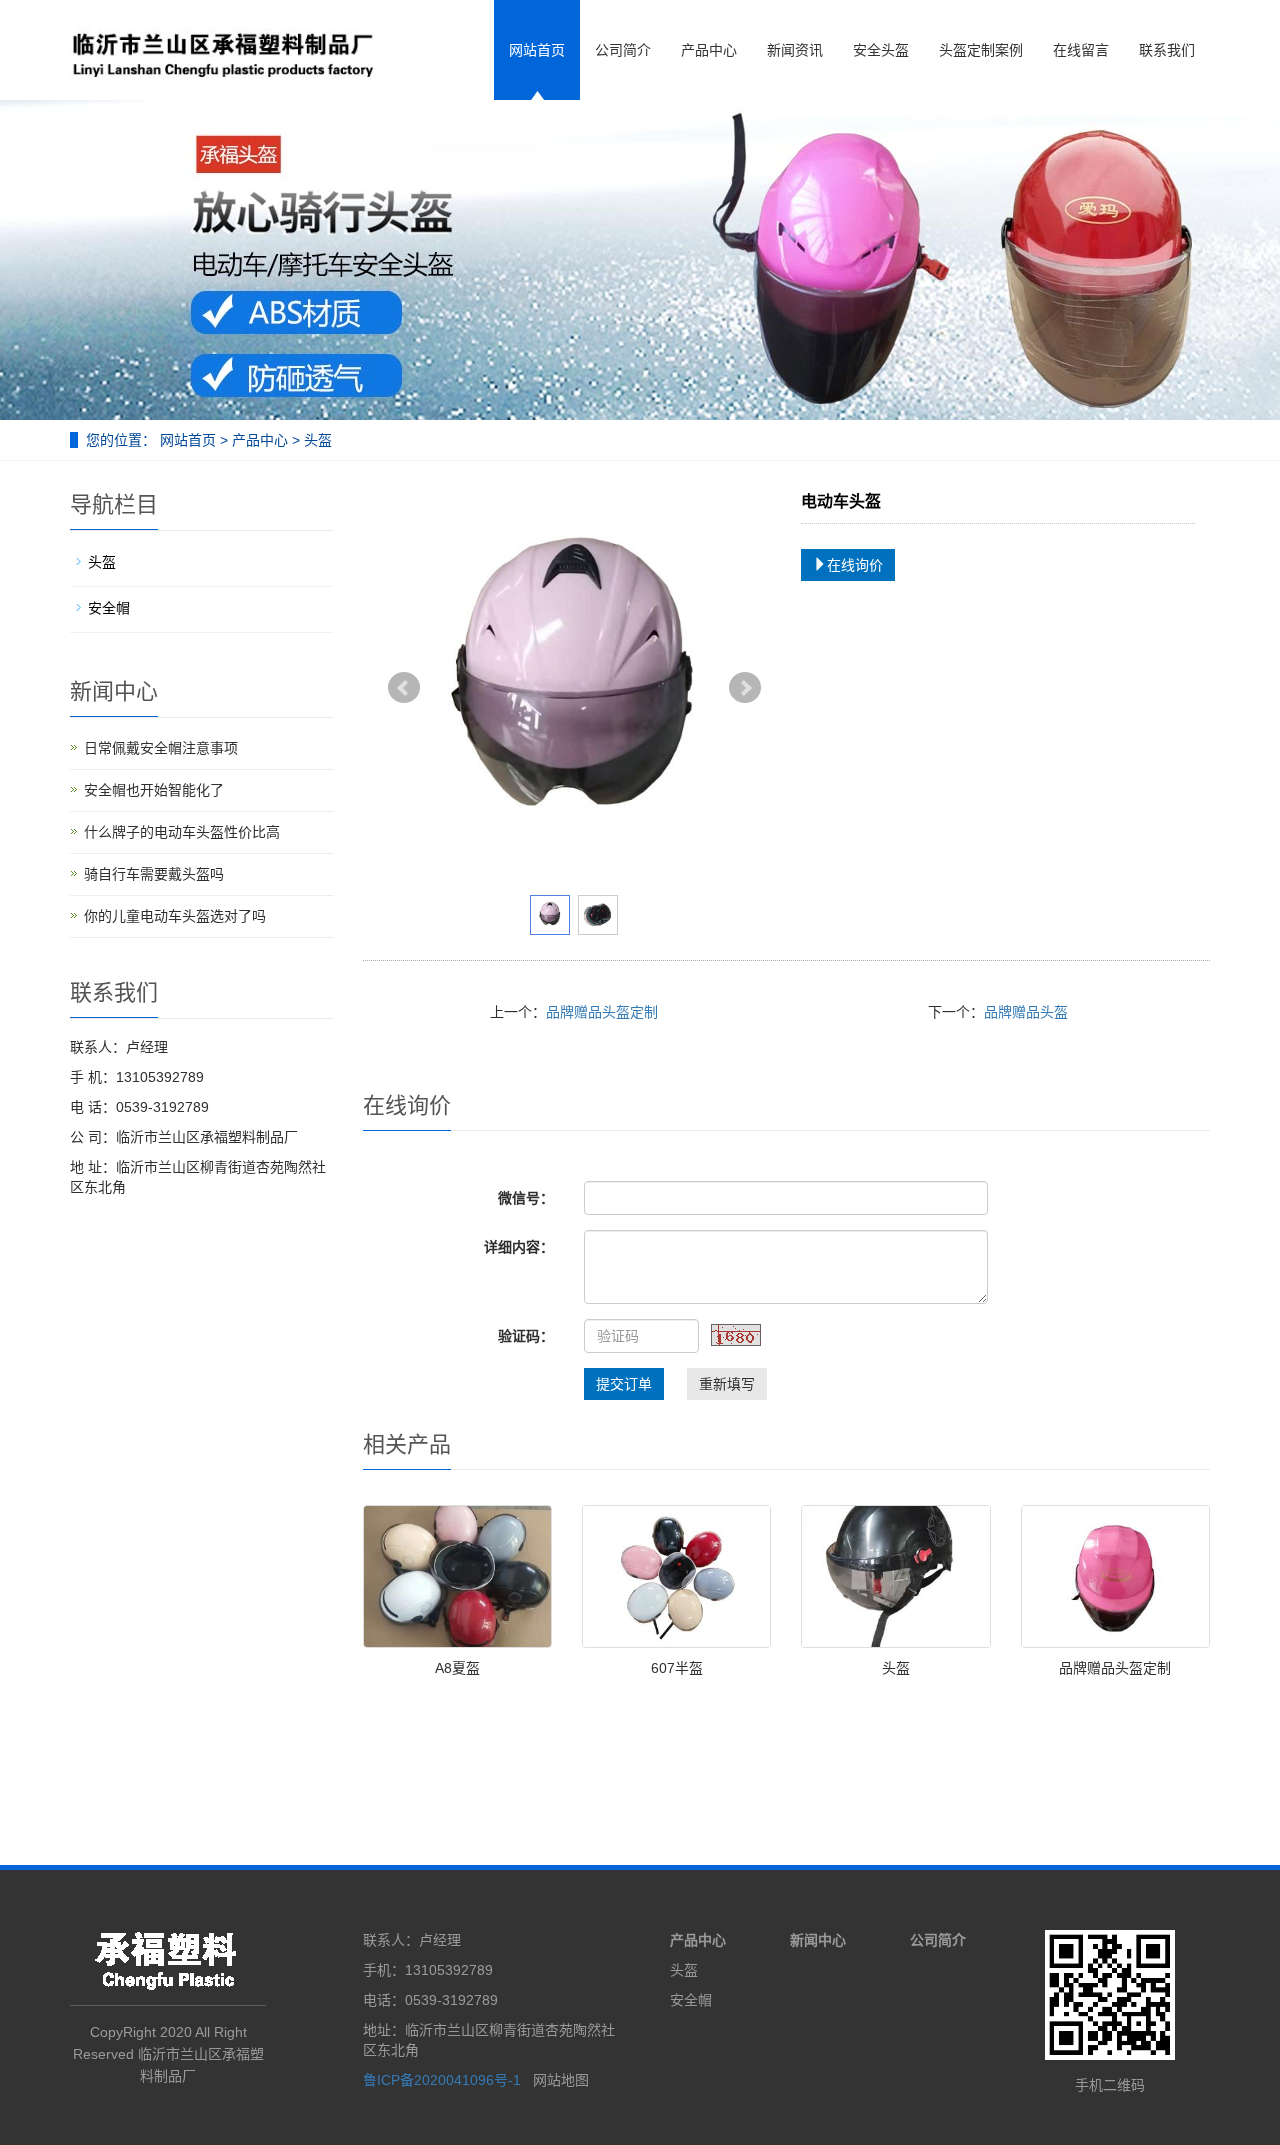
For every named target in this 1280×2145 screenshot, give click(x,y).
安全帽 (109, 608)
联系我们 (1167, 50)
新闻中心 (818, 1940)
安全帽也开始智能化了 (154, 790)
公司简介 (623, 50)
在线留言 (1081, 50)
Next (745, 688)
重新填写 (727, 1384)
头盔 (316, 440)
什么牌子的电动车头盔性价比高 (182, 832)
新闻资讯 (795, 50)
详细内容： (519, 1247)
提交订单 (624, 1384)
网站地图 (561, 2080)
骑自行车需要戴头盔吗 (154, 874)
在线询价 (855, 565)
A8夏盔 (457, 1668)
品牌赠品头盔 (1026, 1012)
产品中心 (709, 50)
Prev (404, 688)
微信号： (526, 1198)
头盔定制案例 (981, 50)
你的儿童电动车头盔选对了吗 (175, 916)
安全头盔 (881, 50)
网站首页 (537, 50)
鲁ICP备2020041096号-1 (444, 2080)
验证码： (526, 1336)
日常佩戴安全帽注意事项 (161, 748)
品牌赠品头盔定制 (602, 1012)
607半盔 (677, 1668)
